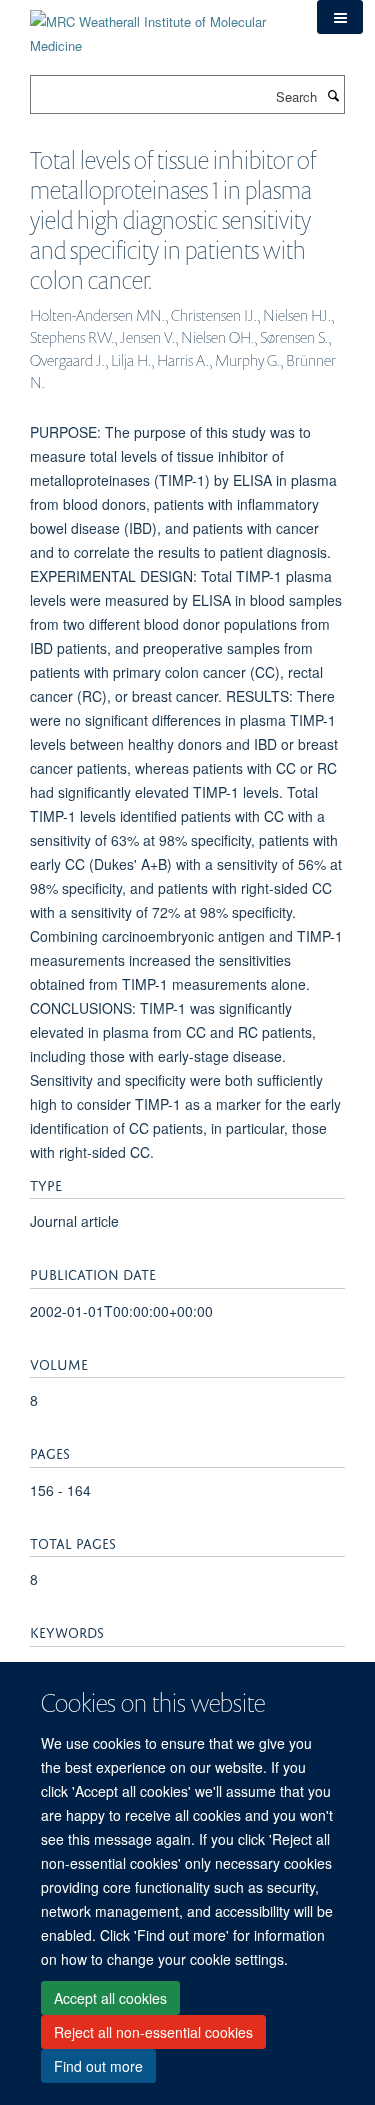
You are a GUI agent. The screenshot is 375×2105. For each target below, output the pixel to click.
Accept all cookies (110, 1998)
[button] (340, 17)
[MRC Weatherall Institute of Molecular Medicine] (158, 26)
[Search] (333, 95)
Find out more (98, 2066)
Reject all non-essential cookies (153, 2032)
